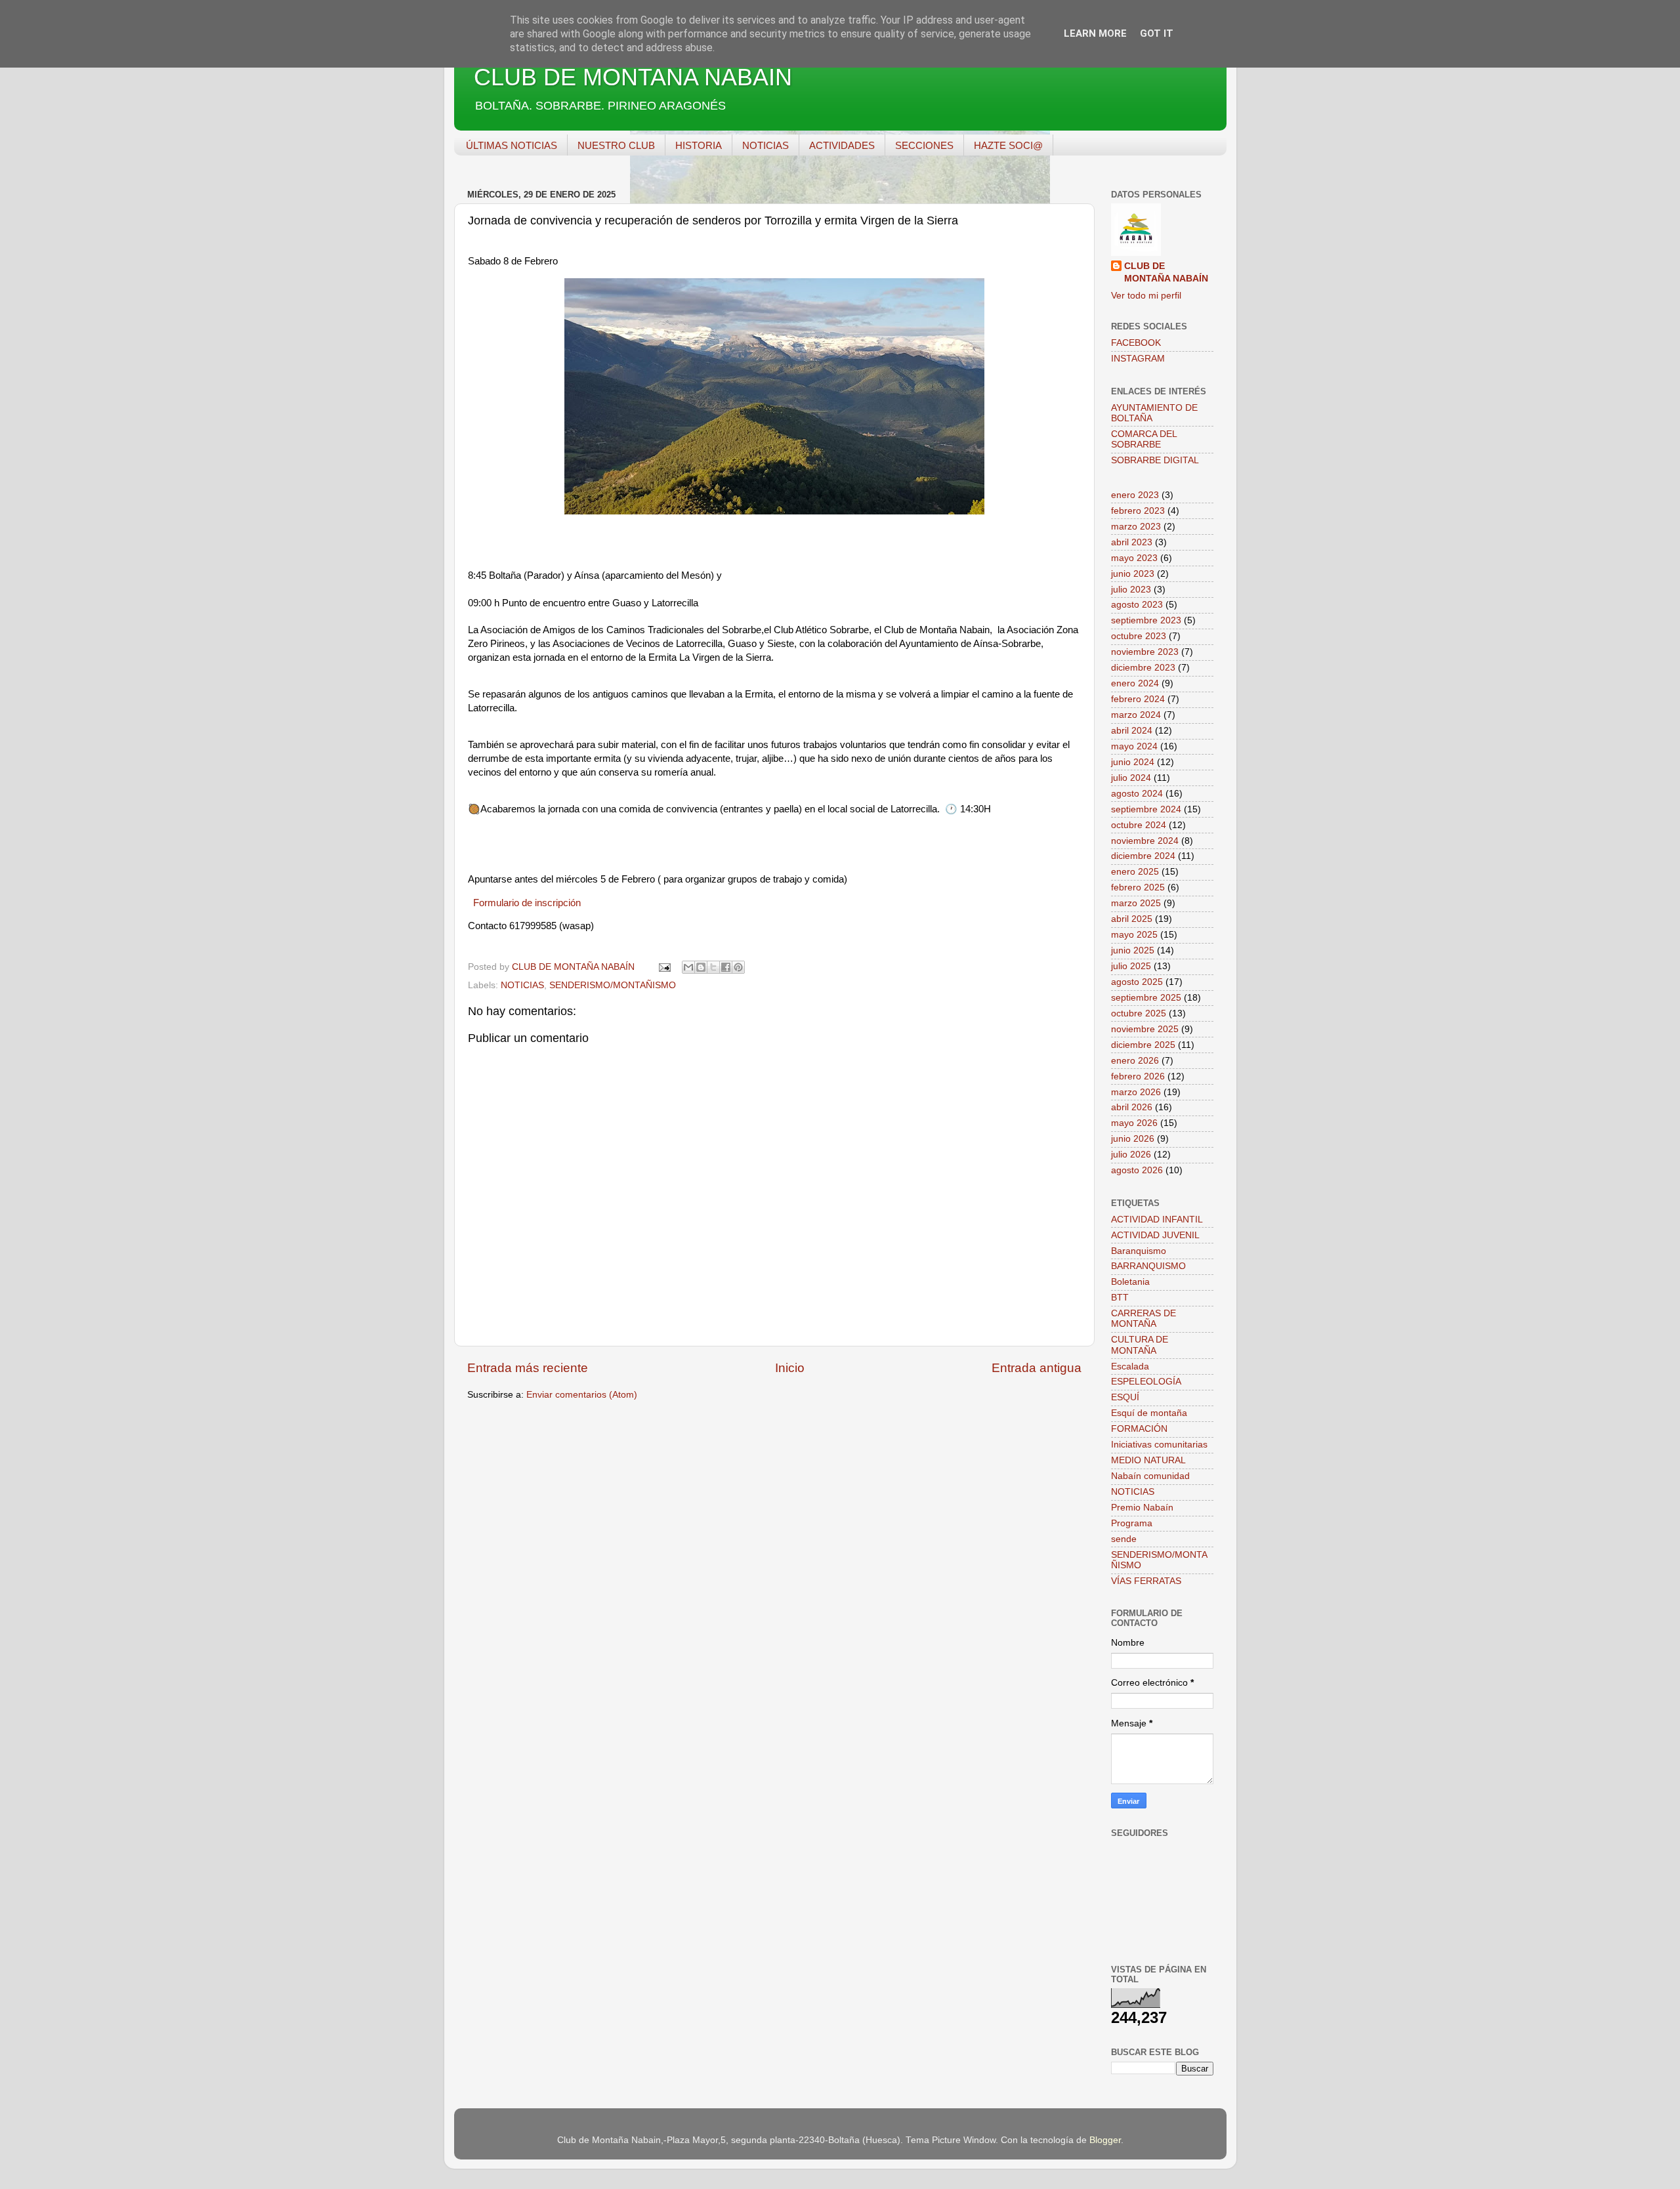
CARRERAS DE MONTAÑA (1144, 1319)
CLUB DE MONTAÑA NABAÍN (633, 77)
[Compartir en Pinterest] (738, 967)
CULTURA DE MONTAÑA (1140, 1345)
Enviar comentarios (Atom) (582, 1395)
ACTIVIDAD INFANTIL (1157, 1220)
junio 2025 (1133, 950)
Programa (1132, 1523)
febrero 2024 (1138, 699)
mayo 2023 (1134, 558)
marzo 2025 (1136, 903)
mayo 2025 (1134, 935)
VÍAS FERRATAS (1146, 1581)
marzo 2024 (1136, 715)
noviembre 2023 (1145, 652)
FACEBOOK (1136, 343)
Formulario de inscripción (527, 903)
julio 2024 (1131, 778)
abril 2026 (1132, 1107)
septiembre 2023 (1146, 620)
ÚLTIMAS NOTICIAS (512, 145)
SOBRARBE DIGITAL (1155, 460)
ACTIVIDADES (842, 145)
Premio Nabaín (1142, 1508)
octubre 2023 (1139, 636)
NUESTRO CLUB (616, 145)
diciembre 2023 (1143, 668)
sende (1124, 1539)
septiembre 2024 (1146, 809)
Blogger (1105, 2140)
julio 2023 (1131, 590)
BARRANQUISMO (1148, 1266)
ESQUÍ (1125, 1397)
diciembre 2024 (1143, 856)
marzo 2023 (1136, 527)
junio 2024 (1133, 762)
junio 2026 (1133, 1139)
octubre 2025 (1139, 1013)
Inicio (790, 1368)
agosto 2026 (1137, 1170)
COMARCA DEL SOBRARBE (1144, 439)
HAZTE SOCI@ (1008, 145)
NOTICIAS (766, 145)
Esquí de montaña (1149, 1413)
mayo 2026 (1134, 1123)
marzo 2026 (1136, 1092)
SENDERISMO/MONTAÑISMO (613, 985)
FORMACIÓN (1139, 1429)
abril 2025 (1132, 919)
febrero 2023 (1138, 511)
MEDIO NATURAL (1148, 1460)
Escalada (1130, 1366)
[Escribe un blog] (701, 967)
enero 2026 (1135, 1061)
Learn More (1095, 33)
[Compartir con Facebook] (726, 967)
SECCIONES (924, 145)
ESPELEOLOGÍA (1146, 1382)
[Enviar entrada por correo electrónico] (664, 967)
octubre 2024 (1139, 825)
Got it (1157, 33)
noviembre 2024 (1145, 841)
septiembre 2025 (1146, 998)
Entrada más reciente (528, 1368)
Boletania (1130, 1282)
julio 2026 (1131, 1155)
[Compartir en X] (713, 967)
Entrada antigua (1037, 1368)
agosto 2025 (1137, 982)
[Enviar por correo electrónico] (688, 967)
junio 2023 (1133, 574)
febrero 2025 (1138, 887)
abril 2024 (1132, 731)
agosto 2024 (1137, 794)
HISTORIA (699, 145)
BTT (1120, 1298)
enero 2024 (1135, 683)
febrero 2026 (1138, 1076)
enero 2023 (1135, 495)
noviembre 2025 (1145, 1029)
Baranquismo (1139, 1251)
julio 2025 (1131, 966)
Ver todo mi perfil (1146, 296)
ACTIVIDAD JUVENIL (1155, 1235)
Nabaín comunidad (1150, 1476)
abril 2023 (1132, 542)
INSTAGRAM (1138, 359)
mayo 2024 (1134, 746)
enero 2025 (1135, 872)
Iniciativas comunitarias (1159, 1445)
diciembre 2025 (1143, 1045)
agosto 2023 (1137, 605)
